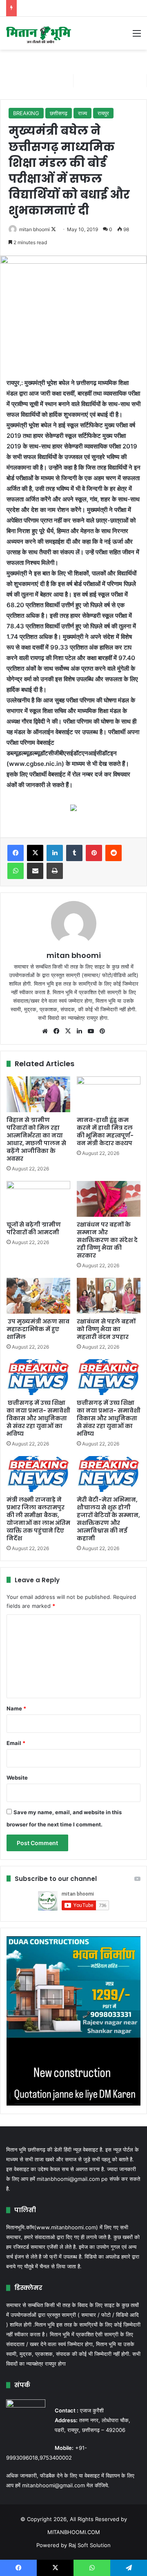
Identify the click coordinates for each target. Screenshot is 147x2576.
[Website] (45, 1031)
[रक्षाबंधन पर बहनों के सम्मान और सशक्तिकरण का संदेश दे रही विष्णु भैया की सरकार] (109, 1199)
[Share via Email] (35, 871)
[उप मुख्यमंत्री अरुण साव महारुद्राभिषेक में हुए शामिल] (38, 1296)
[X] (35, 853)
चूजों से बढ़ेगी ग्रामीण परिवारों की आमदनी (34, 1228)
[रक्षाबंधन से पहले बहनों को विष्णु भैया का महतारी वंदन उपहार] (109, 1296)
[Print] (55, 871)
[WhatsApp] (16, 871)
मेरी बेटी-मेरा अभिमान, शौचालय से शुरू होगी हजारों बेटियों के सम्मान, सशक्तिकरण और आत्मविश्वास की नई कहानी (108, 1519)
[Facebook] (16, 853)
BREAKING (26, 113)
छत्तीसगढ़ (59, 113)
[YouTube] (91, 1031)
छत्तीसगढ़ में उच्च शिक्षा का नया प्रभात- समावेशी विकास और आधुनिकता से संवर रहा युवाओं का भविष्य (109, 1418)
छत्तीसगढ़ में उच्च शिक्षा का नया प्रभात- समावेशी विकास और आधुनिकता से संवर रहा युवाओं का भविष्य (38, 1418)
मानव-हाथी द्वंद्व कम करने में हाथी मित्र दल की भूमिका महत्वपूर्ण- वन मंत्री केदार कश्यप (105, 1132)
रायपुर (103, 113)
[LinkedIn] (55, 853)
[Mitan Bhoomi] (39, 33)
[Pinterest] (94, 853)
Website (17, 1778)
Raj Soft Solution (90, 2545)
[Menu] (137, 36)
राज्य (82, 113)
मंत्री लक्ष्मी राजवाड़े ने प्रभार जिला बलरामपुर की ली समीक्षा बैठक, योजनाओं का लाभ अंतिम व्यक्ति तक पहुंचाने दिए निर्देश (38, 1519)
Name (16, 1708)
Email (16, 1743)
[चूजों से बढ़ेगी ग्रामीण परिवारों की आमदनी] (38, 1199)
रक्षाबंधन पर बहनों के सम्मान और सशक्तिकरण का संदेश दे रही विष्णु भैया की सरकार (107, 1240)
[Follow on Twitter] (53, 229)
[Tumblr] (74, 853)
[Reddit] (114, 853)
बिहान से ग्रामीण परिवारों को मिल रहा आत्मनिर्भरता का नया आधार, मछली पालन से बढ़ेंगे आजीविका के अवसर (36, 1139)
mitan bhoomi (35, 229)
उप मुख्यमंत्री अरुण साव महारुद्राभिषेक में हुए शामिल (38, 1329)
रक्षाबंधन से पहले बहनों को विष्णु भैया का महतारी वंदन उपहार (106, 1329)
